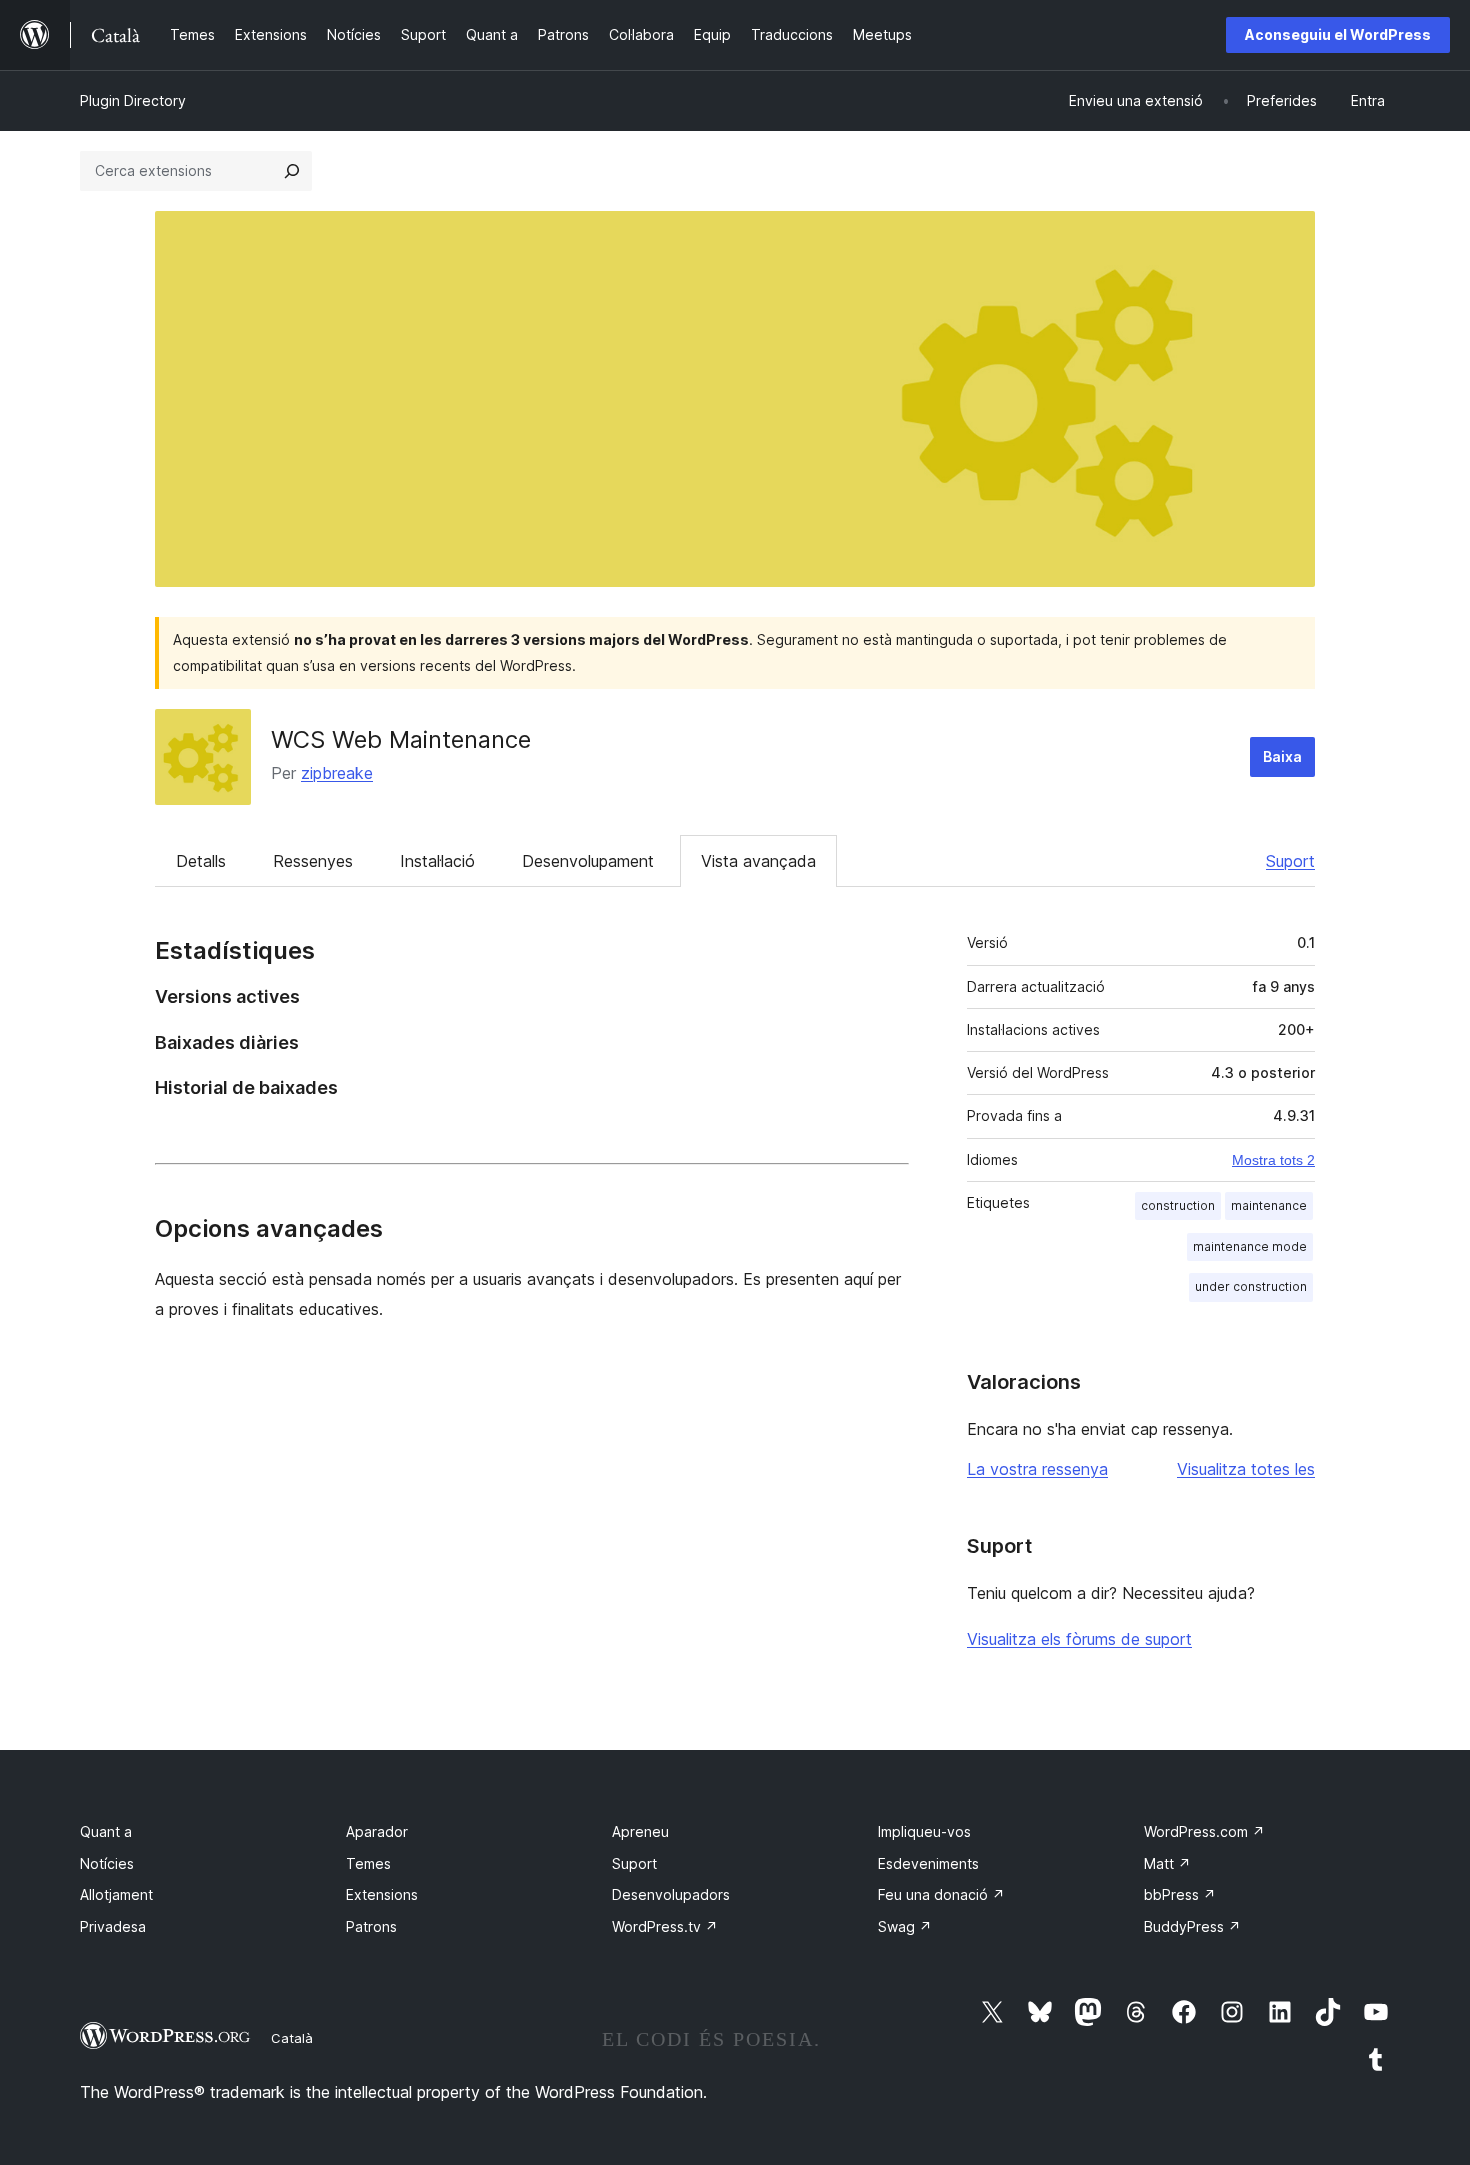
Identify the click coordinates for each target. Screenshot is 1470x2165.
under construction (1251, 1286)
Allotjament (116, 1894)
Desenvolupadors (671, 1894)
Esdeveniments (928, 1863)
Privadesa (113, 1926)
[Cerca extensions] (292, 171)
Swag (905, 1926)
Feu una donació (941, 1894)
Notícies (107, 1863)
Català (292, 2038)
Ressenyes (313, 861)
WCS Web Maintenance (401, 739)
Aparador (377, 1831)
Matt (1167, 1863)
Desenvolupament (588, 861)
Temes (368, 1863)
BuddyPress (1192, 1926)
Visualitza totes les (1246, 1469)
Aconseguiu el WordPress (1338, 34)
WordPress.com (1204, 1831)
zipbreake (337, 773)
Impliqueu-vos (924, 1831)
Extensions (382, 1894)
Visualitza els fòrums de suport (1079, 1639)
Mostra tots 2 (1273, 1160)
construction (1178, 1205)
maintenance (1269, 1205)
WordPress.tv (665, 1926)
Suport (1290, 861)
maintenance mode (1250, 1246)
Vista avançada (758, 861)
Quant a (106, 1831)
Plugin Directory (133, 100)
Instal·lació (437, 861)
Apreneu (640, 1831)
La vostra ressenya (1037, 1469)
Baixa (1282, 756)
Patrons (371, 1926)
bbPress (1180, 1894)
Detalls (201, 861)
